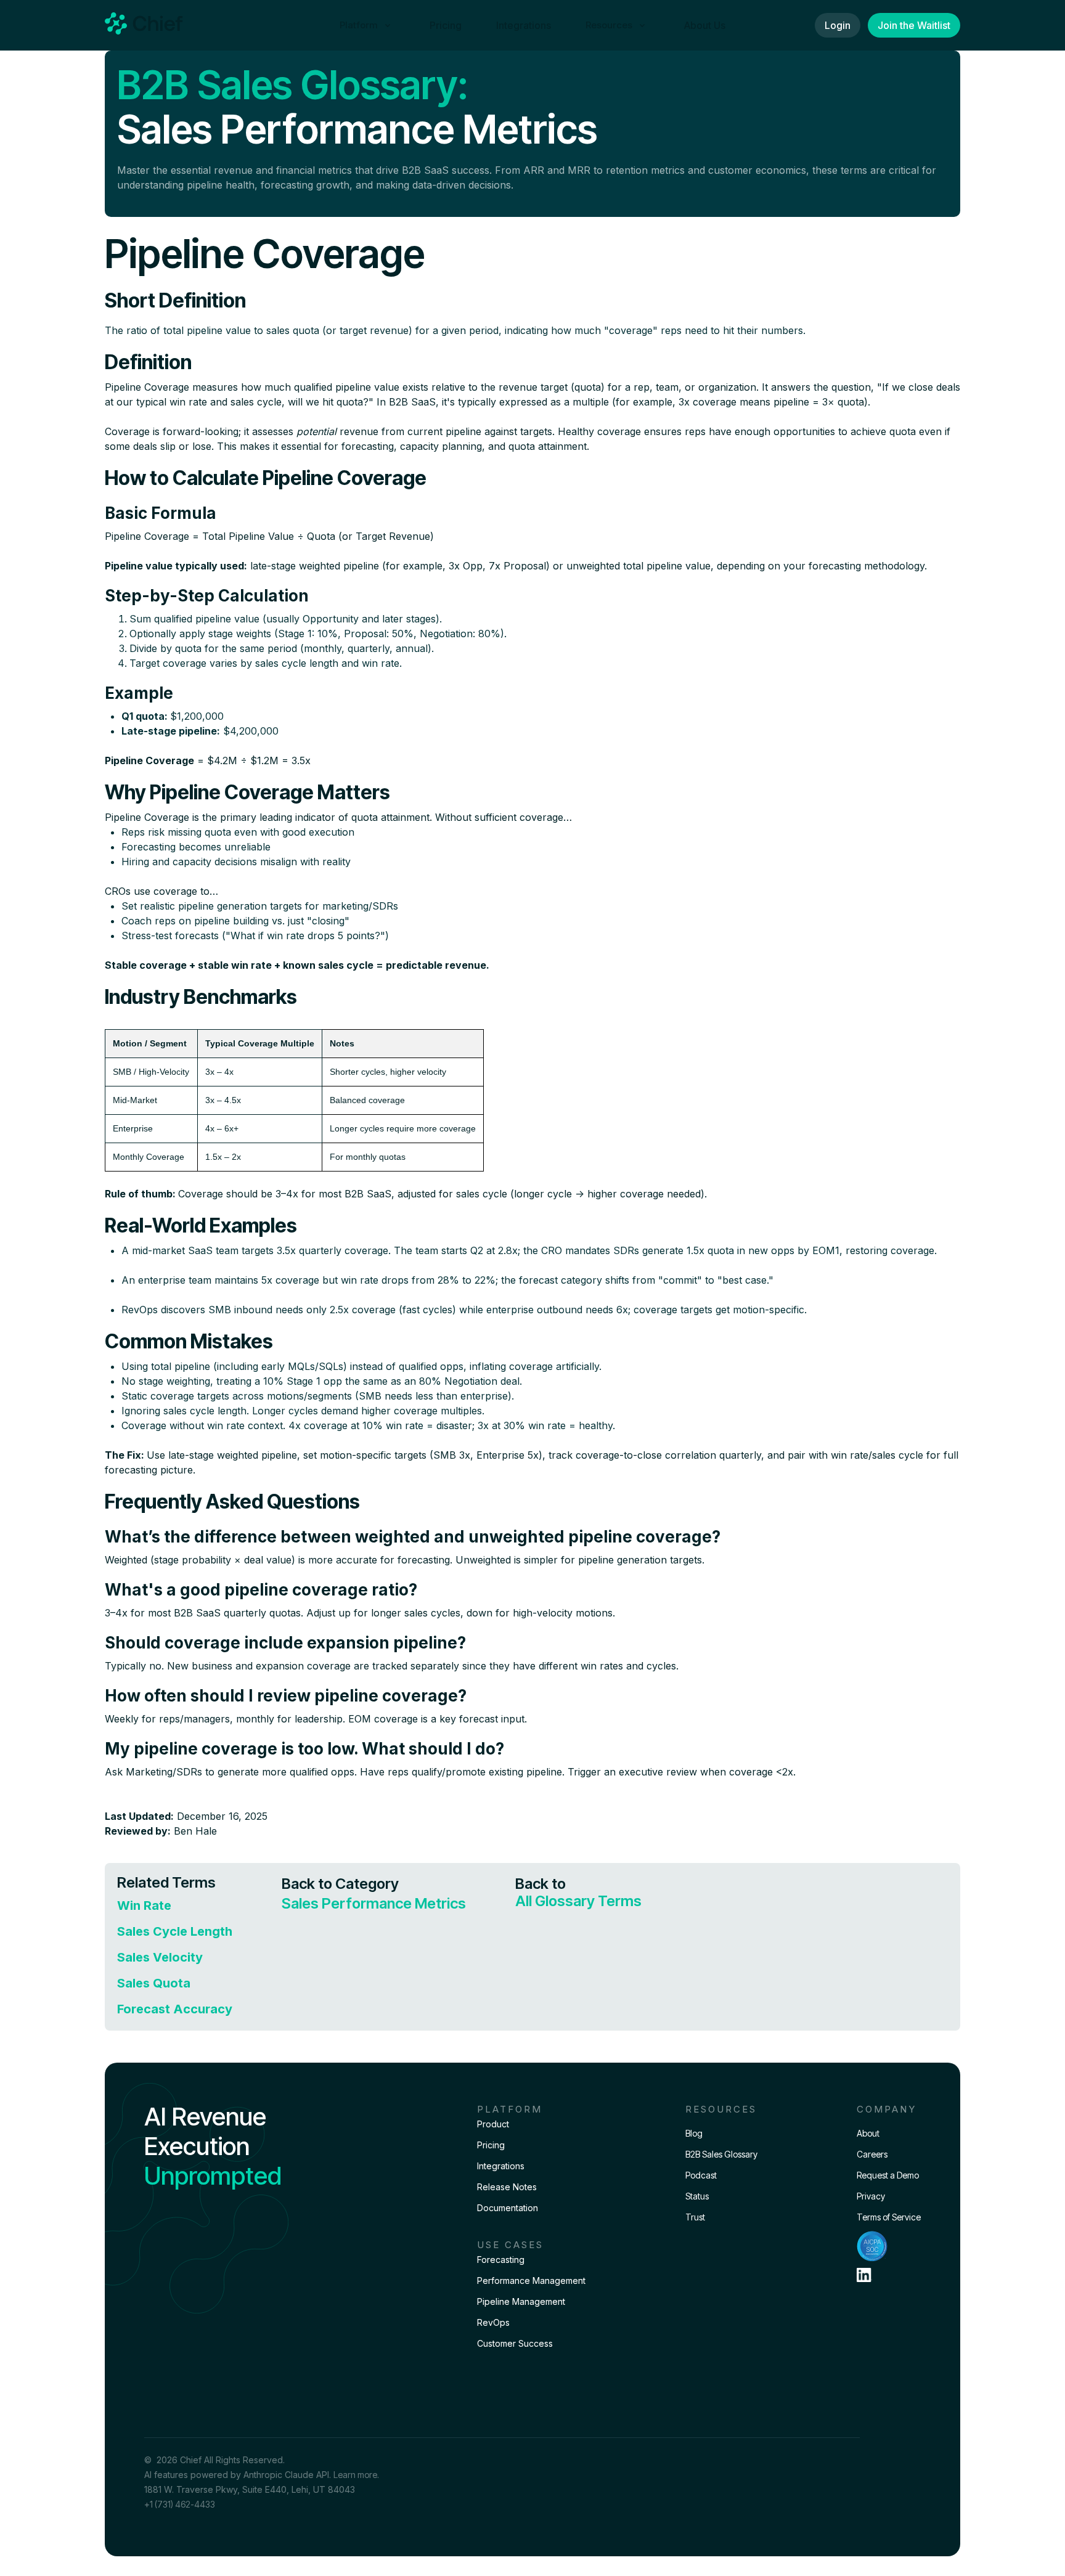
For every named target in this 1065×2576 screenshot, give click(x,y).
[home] (144, 25)
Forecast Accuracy (175, 2009)
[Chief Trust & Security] (889, 2246)
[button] (367, 25)
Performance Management (531, 2280)
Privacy (871, 2196)
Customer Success (515, 2343)
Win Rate (144, 1906)
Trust (695, 2217)
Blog (694, 2133)
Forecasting (501, 2260)
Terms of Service (889, 2217)
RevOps (493, 2322)
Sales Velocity (160, 1957)
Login (838, 25)
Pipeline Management (521, 2301)
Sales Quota (154, 1983)
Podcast (701, 2175)
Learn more (355, 2475)
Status (697, 2196)
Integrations (524, 25)
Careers (872, 2154)
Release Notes (507, 2187)
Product (493, 2124)
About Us (705, 25)
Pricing (446, 25)
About (868, 2133)
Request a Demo (888, 2175)
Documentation (508, 2208)
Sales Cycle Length (175, 1931)
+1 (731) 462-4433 (180, 2504)
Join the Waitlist (914, 25)
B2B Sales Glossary (721, 2154)
